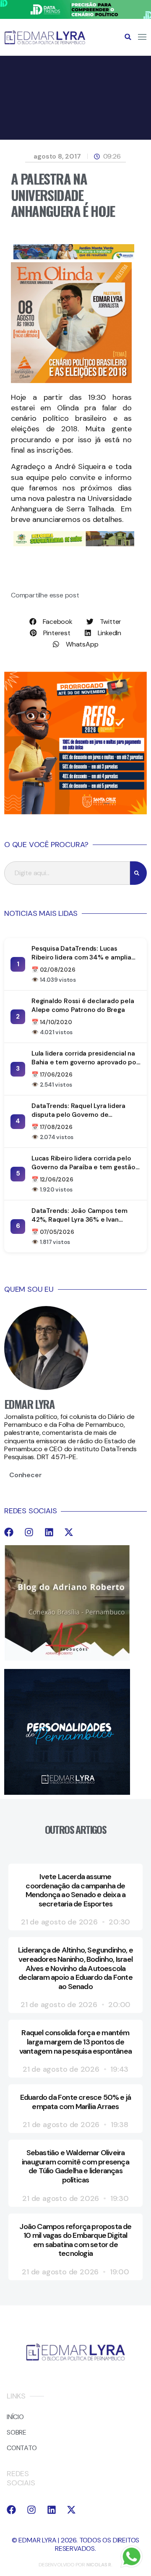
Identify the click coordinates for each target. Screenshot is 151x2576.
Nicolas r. (99, 2565)
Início (15, 2417)
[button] (128, 37)
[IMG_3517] (75, 812)
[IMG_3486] (74, 544)
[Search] (138, 873)
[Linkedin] (49, 1532)
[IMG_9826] (75, 17)
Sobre (17, 2432)
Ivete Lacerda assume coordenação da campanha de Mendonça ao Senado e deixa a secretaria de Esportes (76, 1890)
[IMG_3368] (74, 257)
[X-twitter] (69, 1532)
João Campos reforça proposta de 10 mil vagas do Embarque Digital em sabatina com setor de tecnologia (75, 2240)
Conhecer (25, 1475)
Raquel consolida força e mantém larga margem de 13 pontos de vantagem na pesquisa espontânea (75, 2042)
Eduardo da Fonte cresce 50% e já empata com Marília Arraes (75, 2102)
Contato (22, 2448)
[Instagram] (29, 1532)
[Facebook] (9, 1532)
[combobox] (67, 873)
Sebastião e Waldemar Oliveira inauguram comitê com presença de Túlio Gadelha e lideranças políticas (75, 2166)
